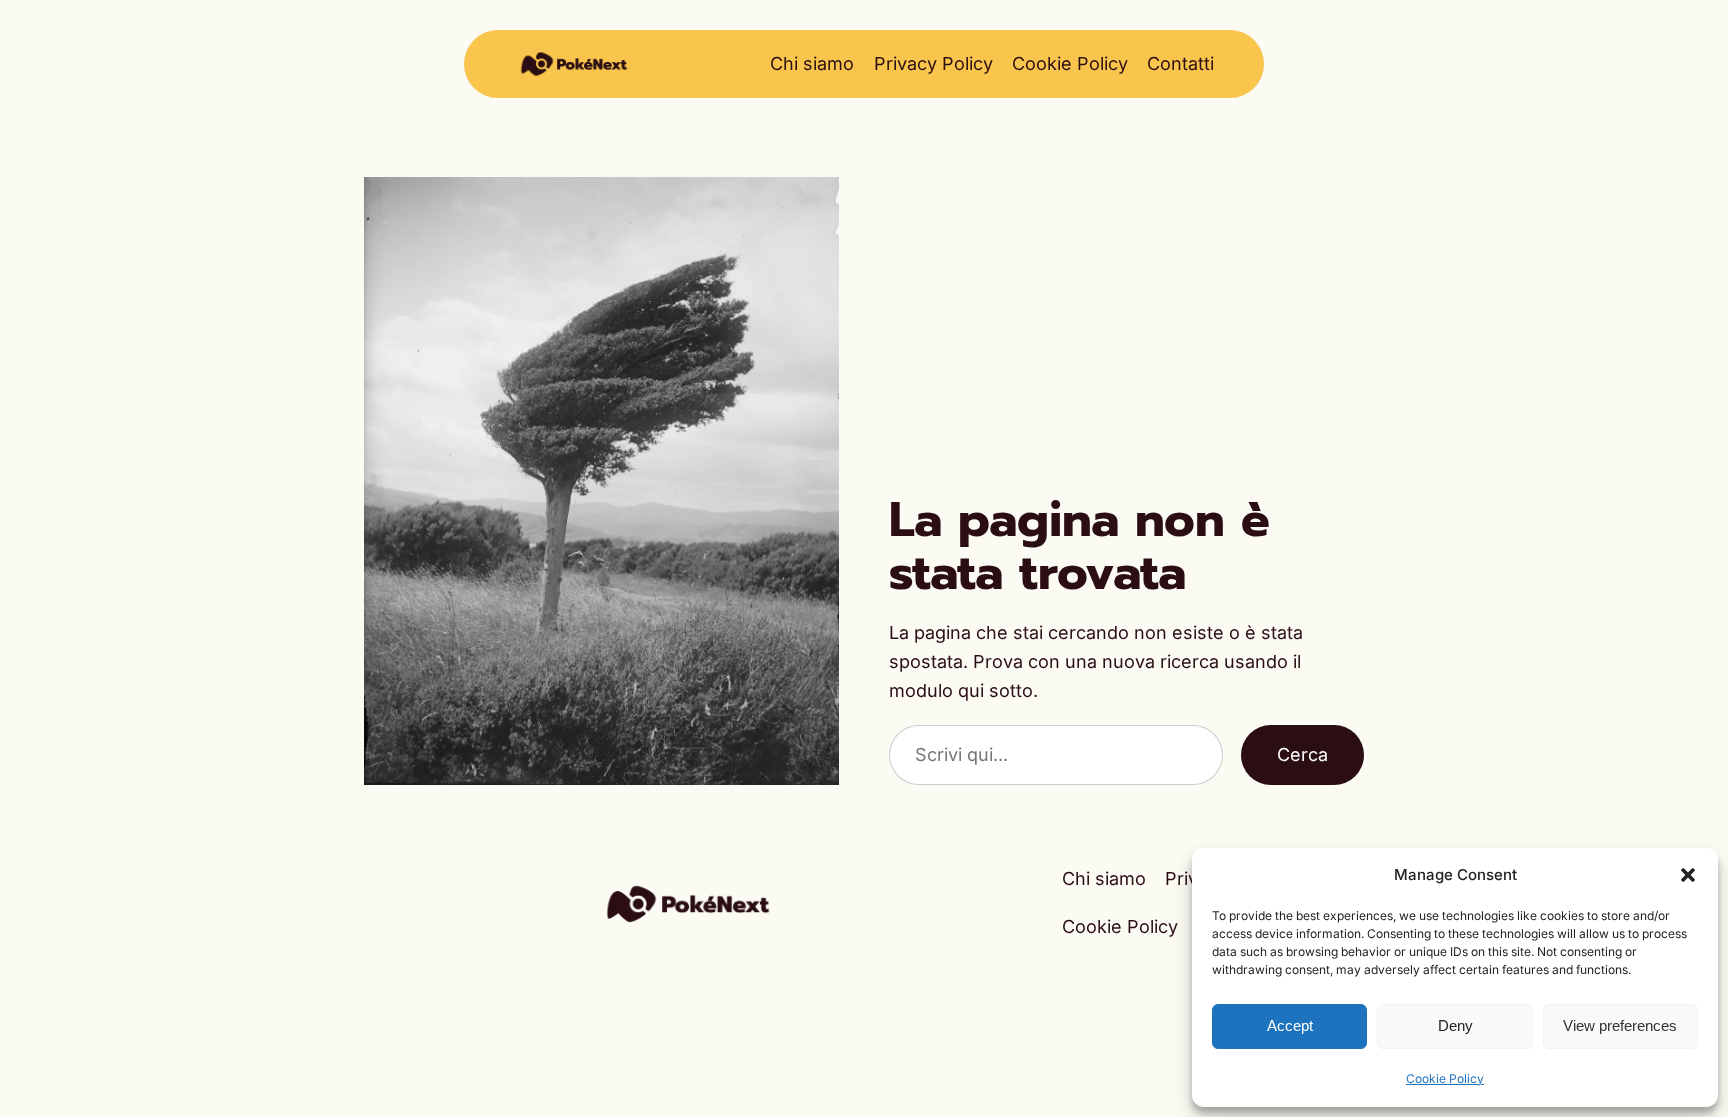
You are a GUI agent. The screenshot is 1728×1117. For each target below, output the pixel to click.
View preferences (1620, 1025)
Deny (1455, 1025)
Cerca (1302, 754)
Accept (1290, 1025)
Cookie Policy (1445, 1078)
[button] (1688, 875)
